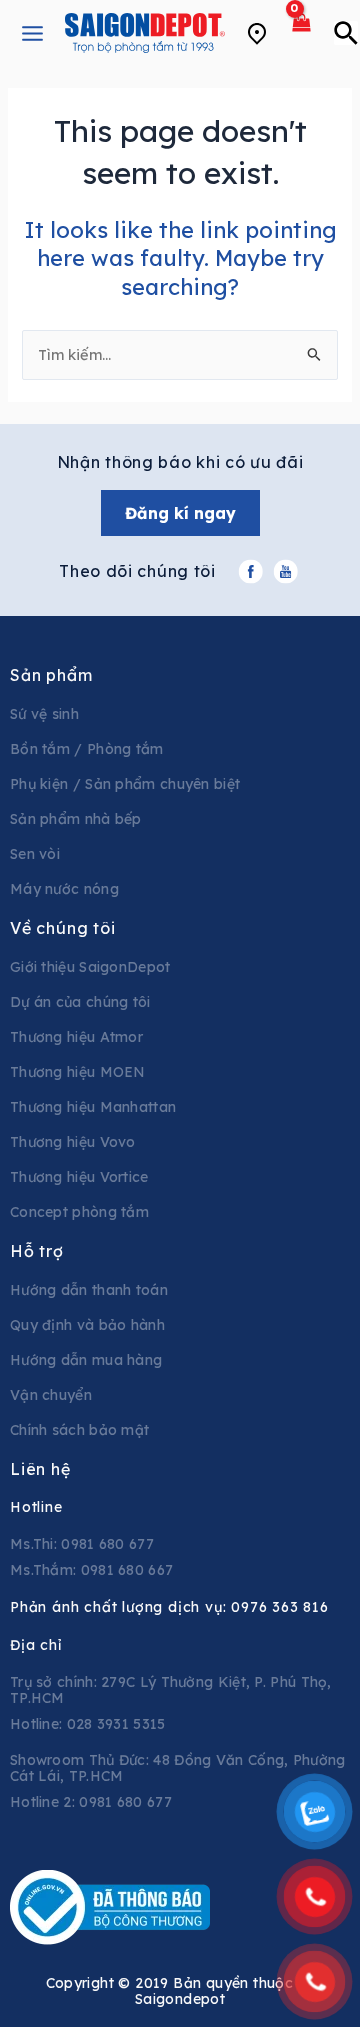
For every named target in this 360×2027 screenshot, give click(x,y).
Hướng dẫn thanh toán (89, 1290)
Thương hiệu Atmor (76, 1037)
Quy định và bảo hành (87, 1325)
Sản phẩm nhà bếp (76, 819)
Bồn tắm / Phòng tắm (87, 749)
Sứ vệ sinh (44, 714)
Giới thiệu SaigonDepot (90, 967)
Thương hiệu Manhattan (93, 1107)
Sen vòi (35, 854)
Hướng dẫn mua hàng (86, 1360)
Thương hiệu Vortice (79, 1177)
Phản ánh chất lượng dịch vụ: (169, 1607)
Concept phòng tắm (79, 1212)
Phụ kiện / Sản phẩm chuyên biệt (125, 784)
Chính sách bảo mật (79, 1430)
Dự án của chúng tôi (80, 1002)
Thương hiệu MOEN (78, 1072)
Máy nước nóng (64, 889)
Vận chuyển (51, 1395)
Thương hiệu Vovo (73, 1142)
